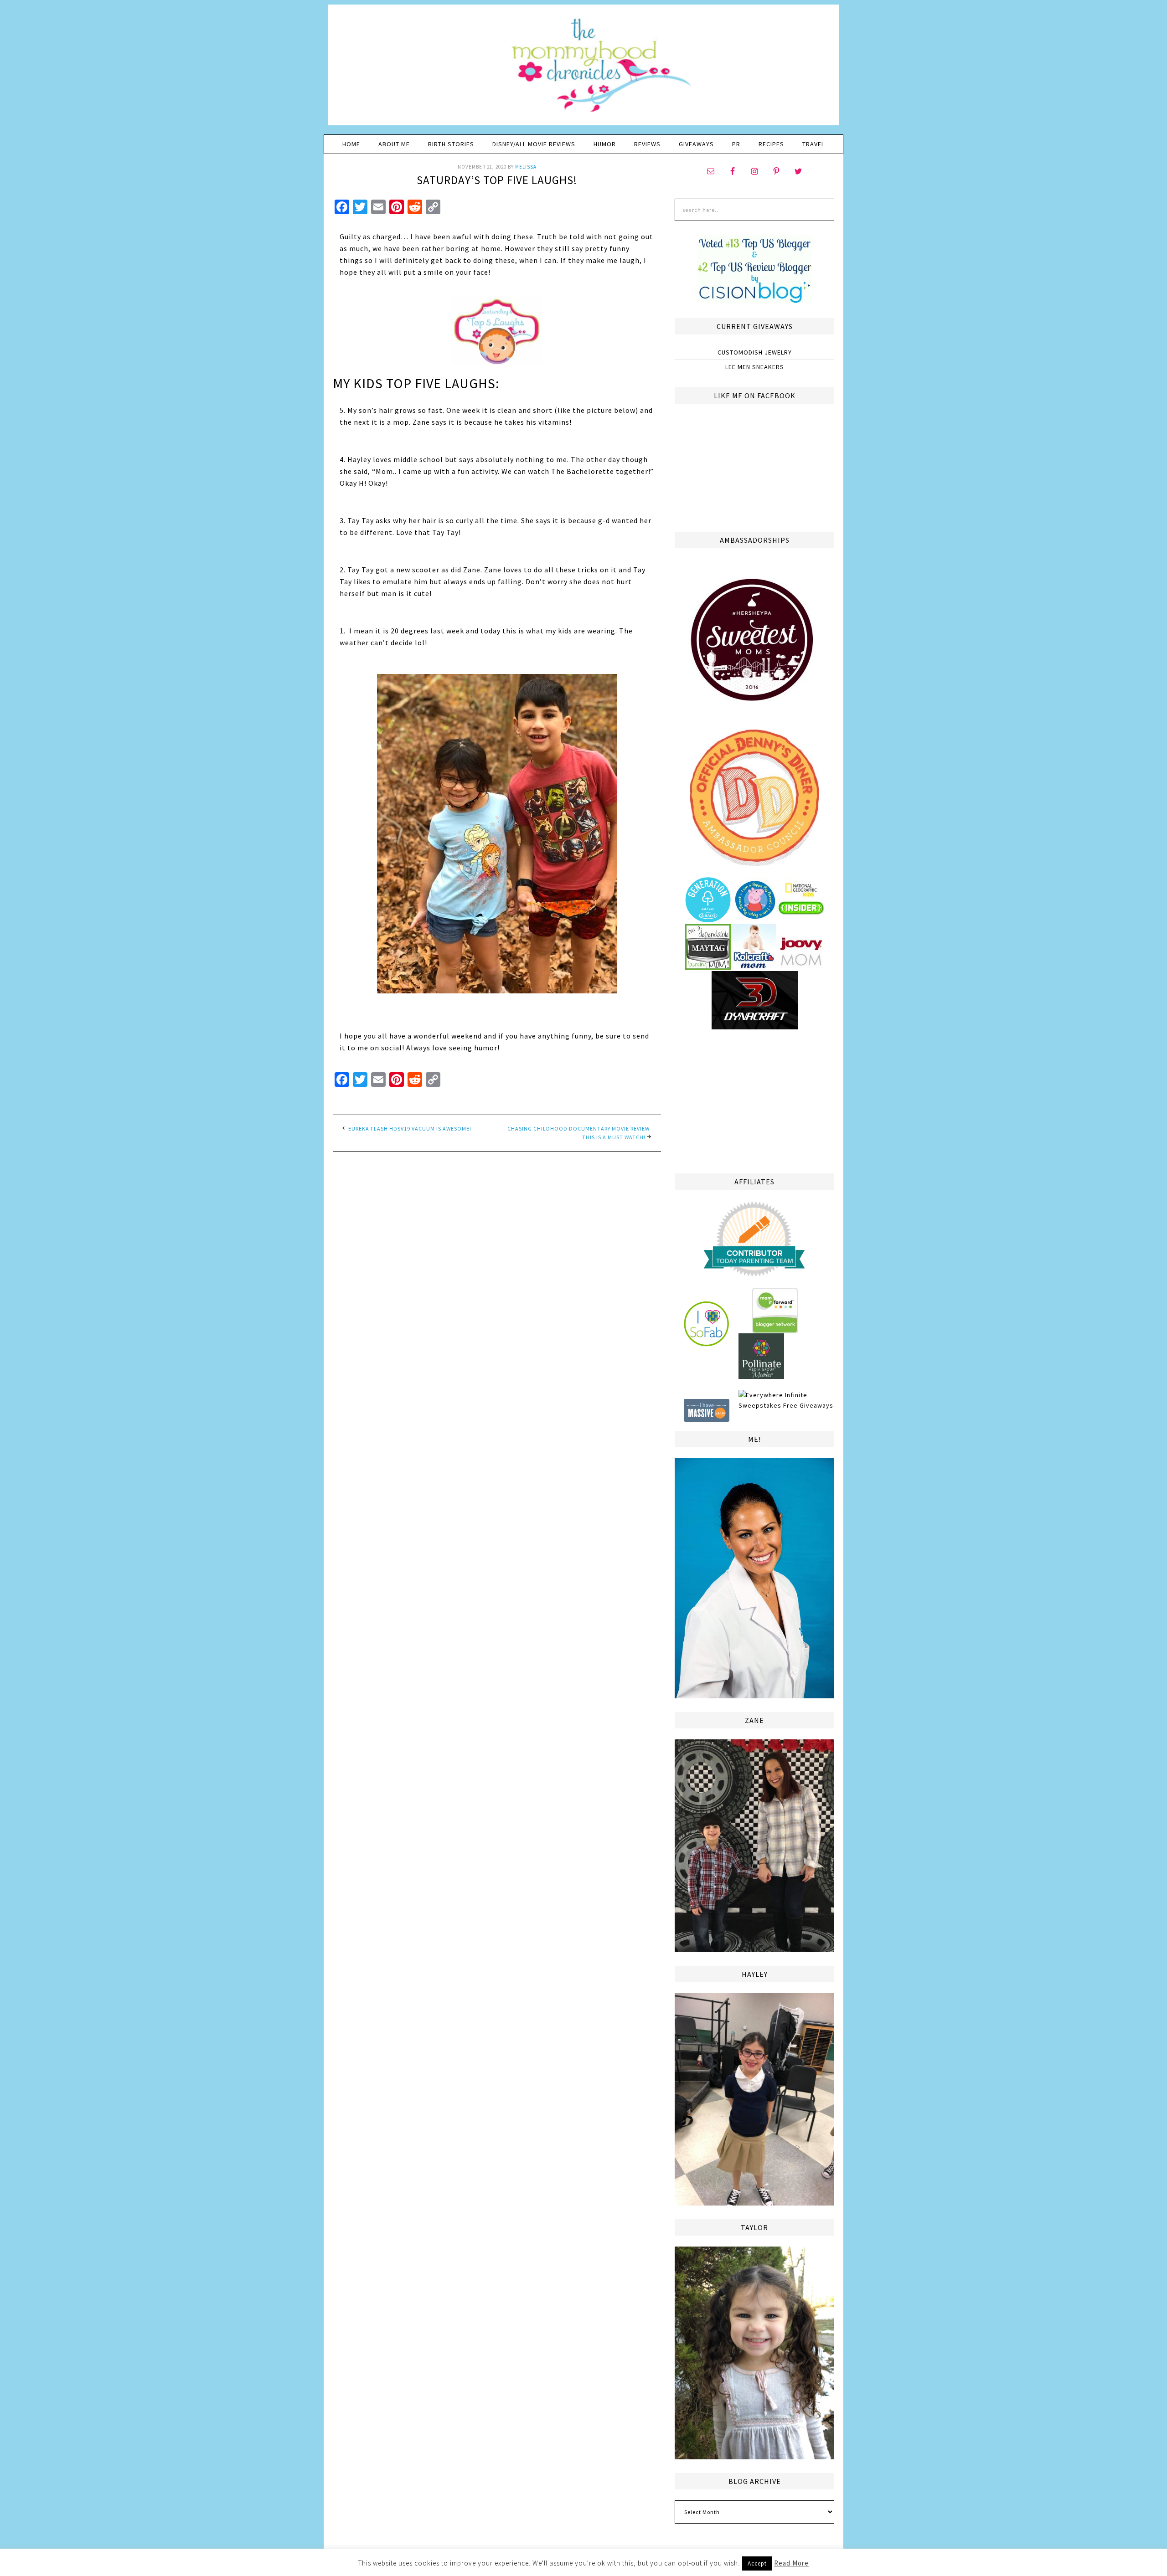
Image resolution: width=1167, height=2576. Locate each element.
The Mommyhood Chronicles (583, 68)
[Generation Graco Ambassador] (708, 919)
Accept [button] (757, 2563)
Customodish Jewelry (755, 352)
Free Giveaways (808, 1405)
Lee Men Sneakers (755, 367)
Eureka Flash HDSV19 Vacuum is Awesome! (410, 1129)
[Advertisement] (754, 1100)
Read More (791, 2563)
